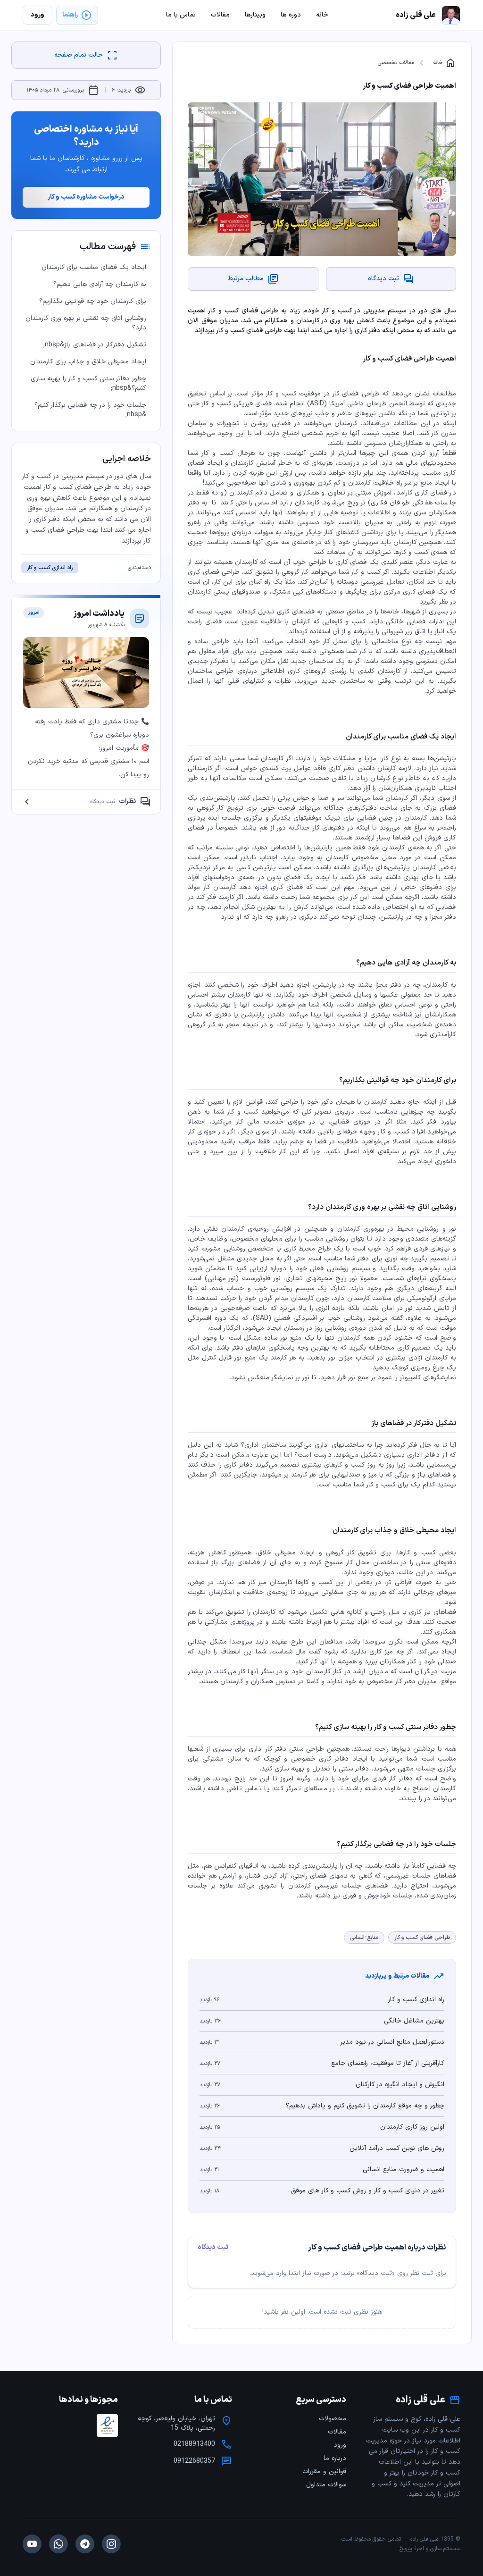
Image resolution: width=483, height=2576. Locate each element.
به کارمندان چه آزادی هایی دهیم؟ (100, 284)
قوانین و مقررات (324, 2471)
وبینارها (255, 15)
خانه (445, 63)
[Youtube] (32, 2544)
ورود (340, 2445)
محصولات (333, 2419)
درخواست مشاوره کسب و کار (86, 197)
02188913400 (194, 2444)
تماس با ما (181, 15)
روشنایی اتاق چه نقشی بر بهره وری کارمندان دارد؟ (86, 323)
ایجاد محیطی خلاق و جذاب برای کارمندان (88, 362)
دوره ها (291, 15)
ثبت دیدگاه (213, 2248)
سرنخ (406, 2549)
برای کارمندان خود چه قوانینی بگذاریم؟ (93, 301)
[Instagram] (111, 2544)
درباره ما (335, 2458)
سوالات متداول (326, 2485)
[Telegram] (85, 2544)
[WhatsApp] (58, 2544)
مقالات (337, 2432)
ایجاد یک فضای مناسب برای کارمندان (94, 267)
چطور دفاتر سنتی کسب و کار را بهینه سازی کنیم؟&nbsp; (88, 383)
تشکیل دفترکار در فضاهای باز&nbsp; (95, 345)
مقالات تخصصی (396, 63)
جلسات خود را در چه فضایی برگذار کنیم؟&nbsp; (90, 410)
